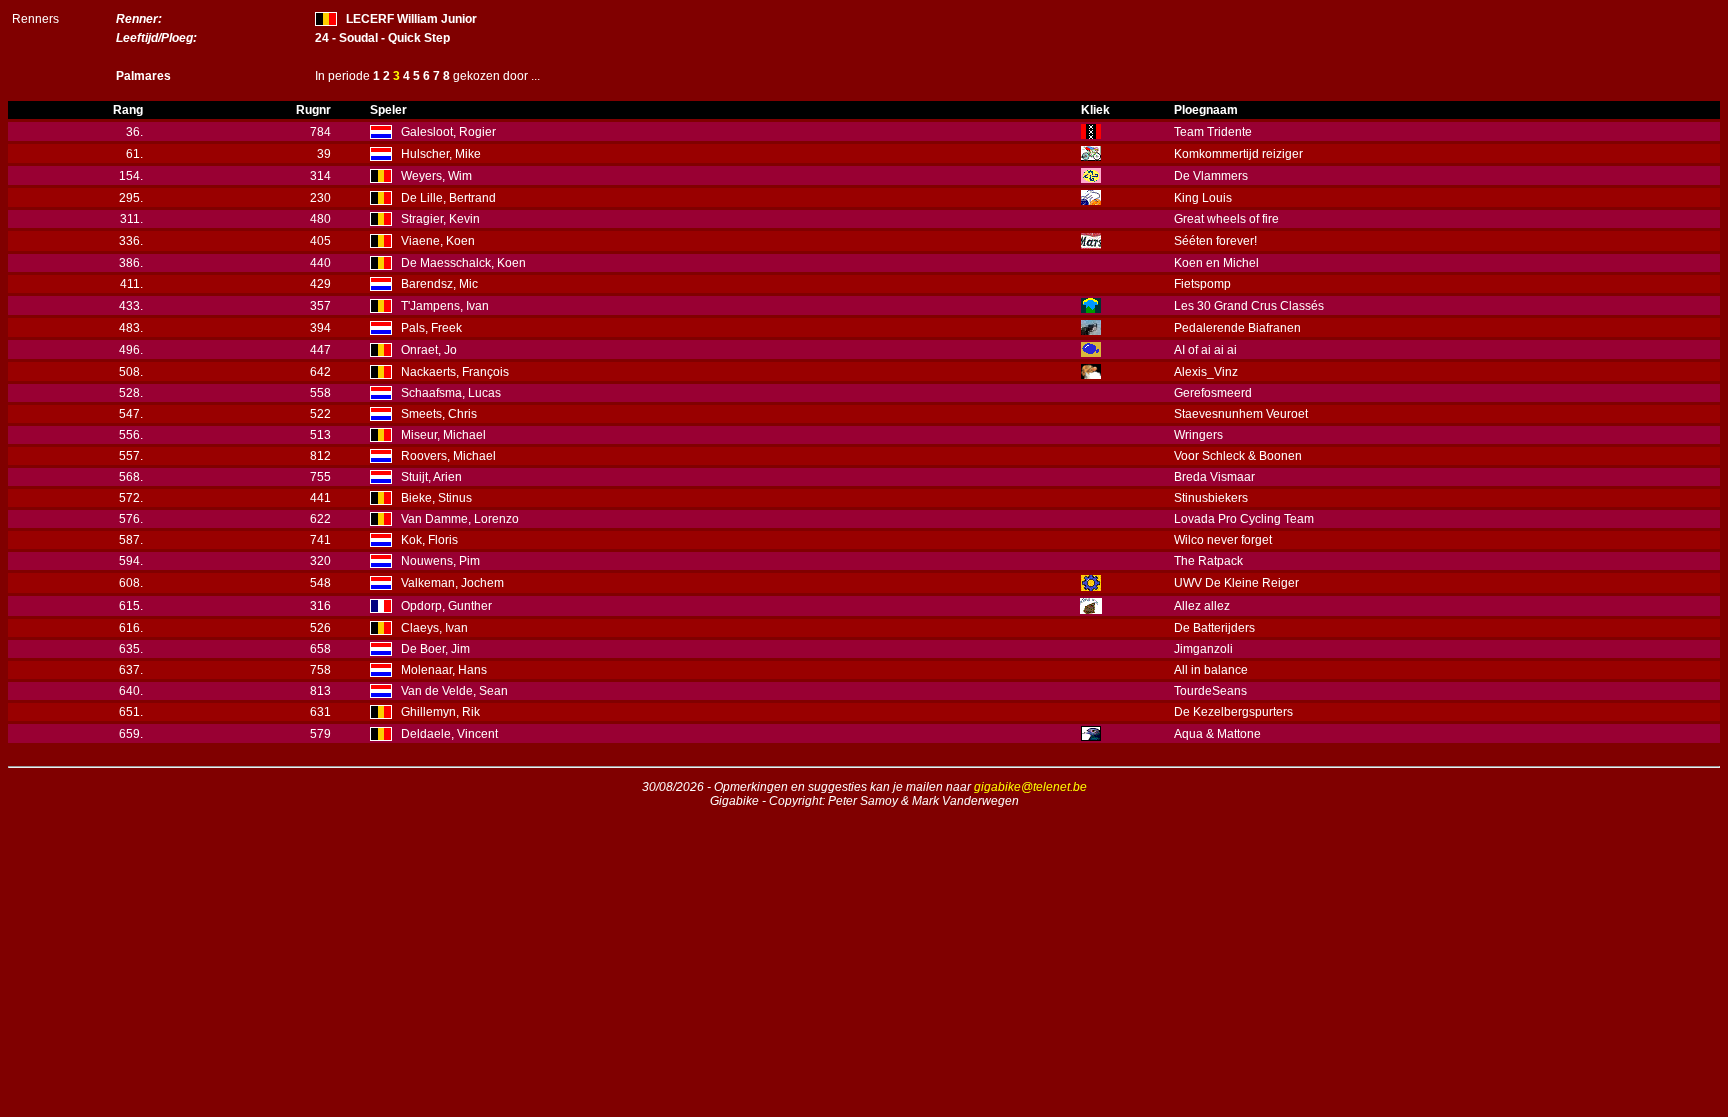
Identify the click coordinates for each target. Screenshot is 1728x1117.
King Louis (1203, 198)
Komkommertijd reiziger (1238, 154)
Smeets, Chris (439, 414)
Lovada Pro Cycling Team (1244, 519)
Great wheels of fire (1226, 219)
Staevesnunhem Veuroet (1241, 414)
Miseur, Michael (443, 435)
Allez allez (1202, 606)
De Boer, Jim (435, 649)
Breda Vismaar (1214, 477)
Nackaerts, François (455, 372)
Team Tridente (1213, 132)
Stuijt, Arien (431, 477)
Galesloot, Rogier (448, 132)
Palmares (143, 76)
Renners (35, 19)
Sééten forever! (1215, 241)
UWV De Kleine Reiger (1236, 583)
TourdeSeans (1210, 691)
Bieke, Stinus (436, 498)
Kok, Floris (429, 540)
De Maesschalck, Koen (463, 263)
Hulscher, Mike (441, 154)
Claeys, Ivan (434, 628)
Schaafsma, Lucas (451, 393)
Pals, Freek (431, 328)
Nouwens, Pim (440, 561)
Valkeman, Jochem (452, 583)
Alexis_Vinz (1206, 372)
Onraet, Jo (429, 350)
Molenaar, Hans (444, 670)
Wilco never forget (1223, 540)
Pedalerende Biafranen (1237, 328)
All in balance (1211, 670)
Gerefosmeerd (1213, 393)
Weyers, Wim (436, 176)
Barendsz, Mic (439, 284)
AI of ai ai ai (1205, 350)
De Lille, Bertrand (448, 198)
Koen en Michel (1216, 263)
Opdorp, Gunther (446, 606)
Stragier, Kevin (440, 219)
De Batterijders (1214, 628)
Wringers (1198, 435)
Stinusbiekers (1211, 498)
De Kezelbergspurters (1233, 712)
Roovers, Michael (448, 456)
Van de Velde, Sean (454, 691)
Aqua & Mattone (1217, 734)
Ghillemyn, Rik (440, 712)
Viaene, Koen (438, 241)
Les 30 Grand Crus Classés (1249, 306)
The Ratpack (1208, 561)
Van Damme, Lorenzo (460, 519)
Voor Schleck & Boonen (1238, 456)
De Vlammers (1211, 176)
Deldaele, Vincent (449, 734)
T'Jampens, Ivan (445, 306)
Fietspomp (1202, 284)
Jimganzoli (1203, 649)
